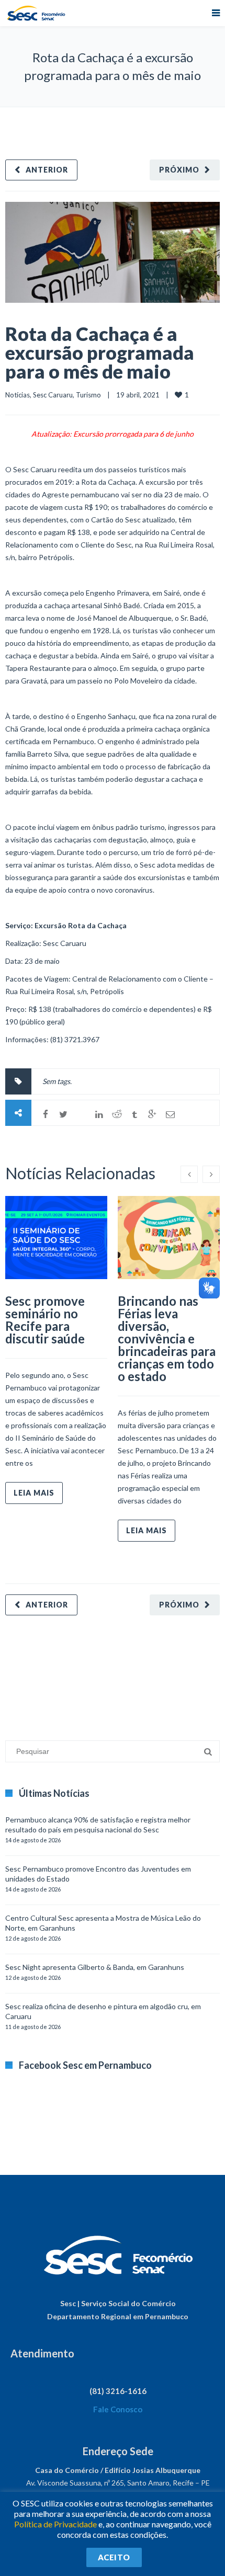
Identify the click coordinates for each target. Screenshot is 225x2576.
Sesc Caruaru (53, 395)
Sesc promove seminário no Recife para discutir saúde (45, 1320)
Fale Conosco (118, 2409)
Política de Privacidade (55, 2524)
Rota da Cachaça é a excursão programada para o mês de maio (100, 352)
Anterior (47, 170)
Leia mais (34, 1493)
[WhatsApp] (81, 1114)
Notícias (18, 395)
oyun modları (130, 1673)
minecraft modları (33, 1673)
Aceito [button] (114, 2557)
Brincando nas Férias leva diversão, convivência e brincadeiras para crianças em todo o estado (167, 1338)
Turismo (88, 395)
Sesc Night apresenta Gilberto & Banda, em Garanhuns (95, 1967)
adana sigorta (85, 1673)
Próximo (179, 170)
